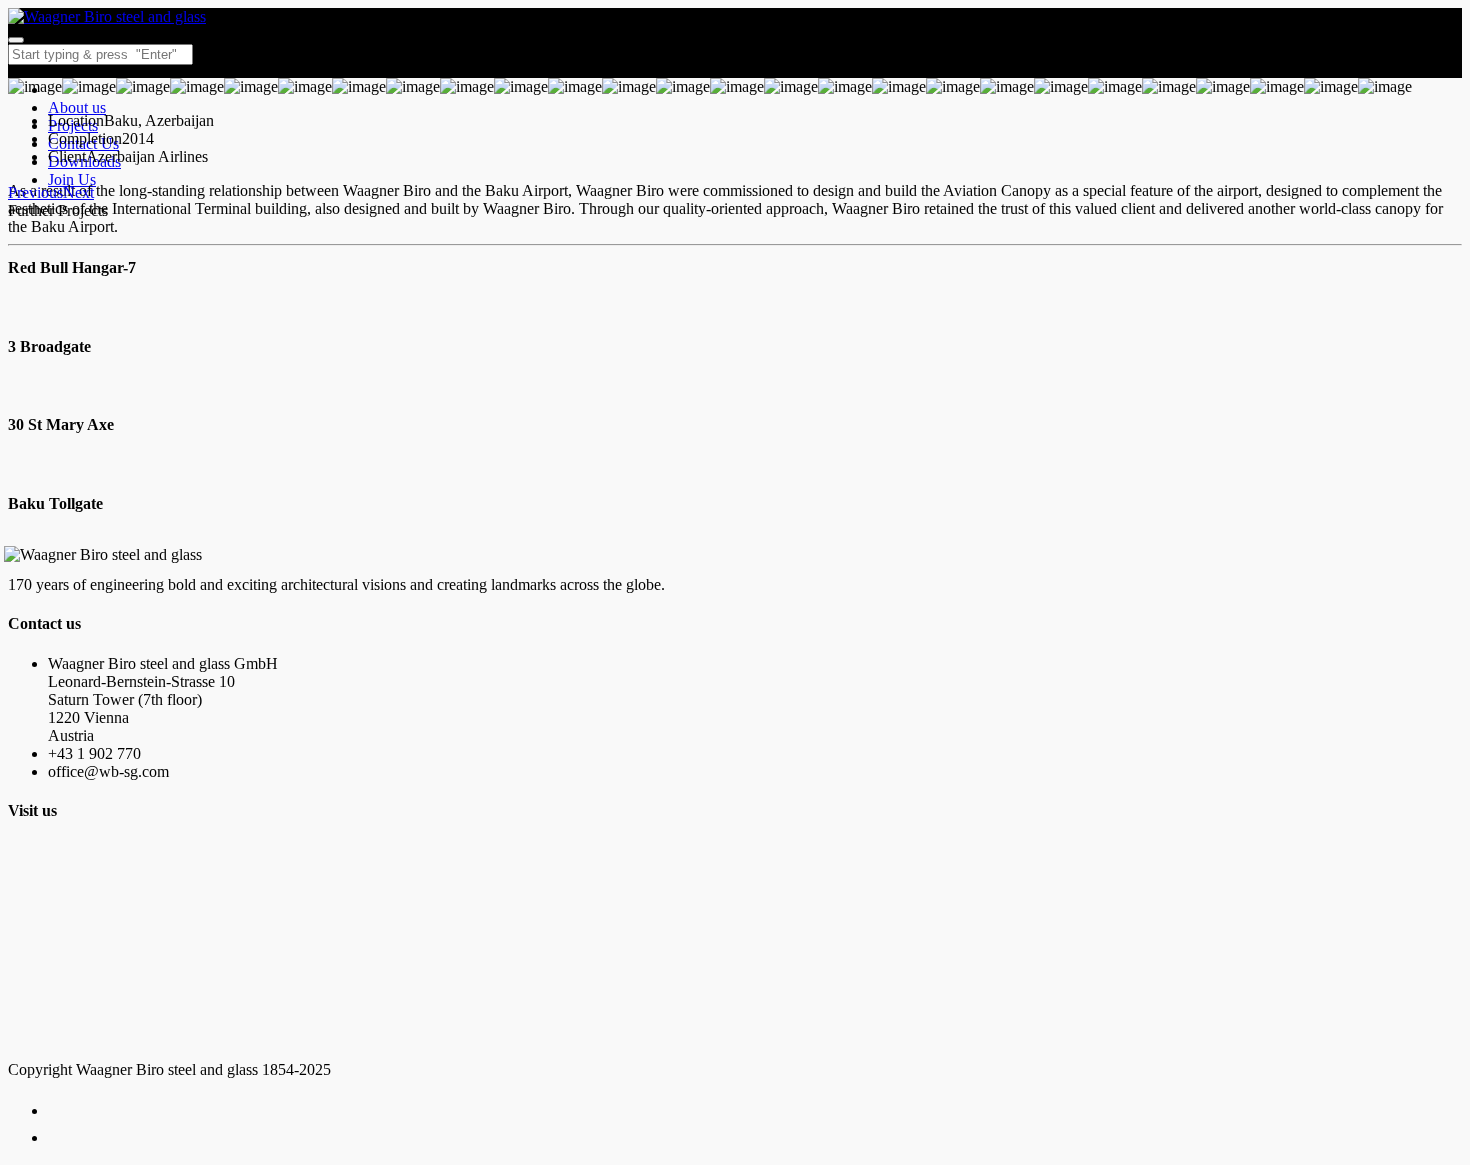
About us (77, 107)
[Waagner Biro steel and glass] (107, 16)
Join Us (72, 179)
